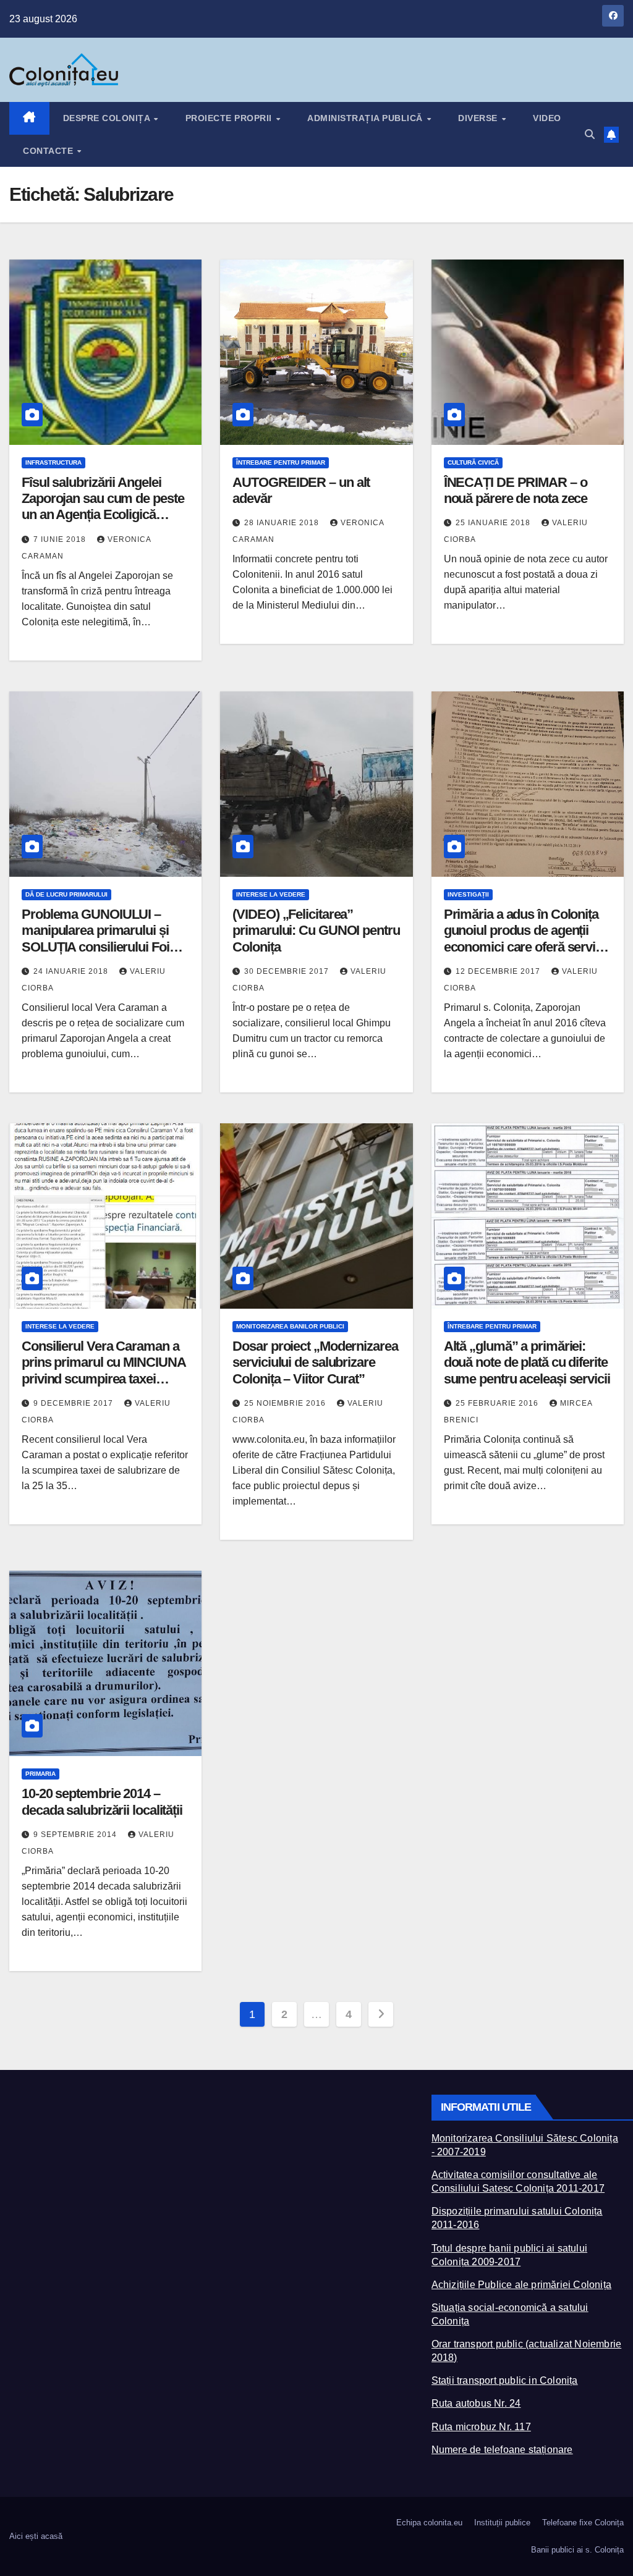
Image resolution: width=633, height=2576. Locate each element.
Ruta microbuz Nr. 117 (481, 2427)
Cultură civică (473, 462)
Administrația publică (366, 118)
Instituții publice (502, 2523)
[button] (590, 134)
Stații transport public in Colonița (505, 2380)
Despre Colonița (108, 118)
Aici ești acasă (36, 2536)
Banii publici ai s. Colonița (577, 2550)
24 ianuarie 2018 (72, 971)
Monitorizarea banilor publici (290, 1326)
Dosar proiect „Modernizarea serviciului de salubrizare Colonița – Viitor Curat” (315, 1362)
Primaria (40, 1774)
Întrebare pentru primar (281, 462)
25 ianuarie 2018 (494, 523)
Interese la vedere (271, 894)
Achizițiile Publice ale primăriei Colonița (521, 2285)
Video (547, 118)
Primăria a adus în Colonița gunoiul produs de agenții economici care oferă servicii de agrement (526, 939)
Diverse (479, 118)
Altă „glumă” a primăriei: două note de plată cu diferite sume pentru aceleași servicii (527, 1362)
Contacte (49, 151)
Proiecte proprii (230, 118)
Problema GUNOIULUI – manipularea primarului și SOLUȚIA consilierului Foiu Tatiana (99, 939)
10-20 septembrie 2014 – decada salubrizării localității (102, 1801)
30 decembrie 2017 (288, 971)
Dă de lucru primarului (66, 894)
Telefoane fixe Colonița (583, 2523)
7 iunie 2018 (61, 539)
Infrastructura (53, 462)
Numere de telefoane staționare (502, 2450)
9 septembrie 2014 (76, 1835)
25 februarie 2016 (498, 1403)
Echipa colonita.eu (429, 2523)
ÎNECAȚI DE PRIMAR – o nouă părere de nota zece (516, 490)
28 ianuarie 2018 (283, 523)
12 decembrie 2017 (499, 971)
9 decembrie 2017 (74, 1403)
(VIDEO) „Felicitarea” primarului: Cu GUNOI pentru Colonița (316, 931)
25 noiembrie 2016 (286, 1403)
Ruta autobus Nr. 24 (476, 2403)
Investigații (468, 894)
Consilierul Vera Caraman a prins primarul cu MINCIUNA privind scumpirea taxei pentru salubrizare (103, 1370)
